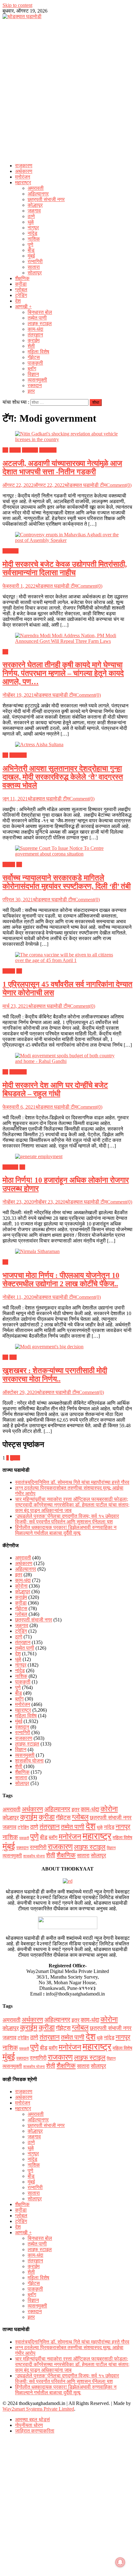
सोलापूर (35, 273)
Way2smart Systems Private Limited (38, 2409)
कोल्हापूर (35, 205)
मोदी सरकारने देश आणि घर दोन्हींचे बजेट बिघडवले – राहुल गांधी (55, 1089)
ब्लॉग (32, 369)
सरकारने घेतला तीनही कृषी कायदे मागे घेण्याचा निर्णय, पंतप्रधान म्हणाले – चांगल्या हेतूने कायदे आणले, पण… (63, 673)
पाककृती (35, 363)
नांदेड (32, 233)
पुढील (15, 1458)
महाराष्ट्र (23, 182)
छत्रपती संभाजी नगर (46, 199)
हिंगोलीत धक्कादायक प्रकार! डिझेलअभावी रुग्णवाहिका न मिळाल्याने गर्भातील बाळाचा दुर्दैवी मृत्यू (66, 1530)
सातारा (34, 267)
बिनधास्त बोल (40, 312)
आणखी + (23, 307)
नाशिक (34, 239)
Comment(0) (119, 485)
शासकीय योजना (29, 1761)
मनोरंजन (23, 177)
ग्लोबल (21, 290)
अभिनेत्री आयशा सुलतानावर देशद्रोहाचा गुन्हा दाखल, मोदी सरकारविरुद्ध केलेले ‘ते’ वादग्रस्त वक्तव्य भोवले (63, 777)
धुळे (31, 222)
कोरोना (9, 864)
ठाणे (31, 216)
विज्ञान (33, 374)
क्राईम (34, 340)
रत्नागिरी (35, 261)
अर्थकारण (24, 171)
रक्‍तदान (35, 385)
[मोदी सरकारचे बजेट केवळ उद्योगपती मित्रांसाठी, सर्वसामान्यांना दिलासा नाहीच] (67, 538)
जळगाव (34, 211)
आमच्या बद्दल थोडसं (32, 2420)
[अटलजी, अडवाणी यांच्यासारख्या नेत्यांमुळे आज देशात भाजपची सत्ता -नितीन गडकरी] (67, 437)
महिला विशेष (38, 352)
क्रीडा (21, 284)
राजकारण (24, 166)
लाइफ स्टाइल (40, 323)
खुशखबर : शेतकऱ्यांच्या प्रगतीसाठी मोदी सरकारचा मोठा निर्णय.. (55, 1375)
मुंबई (31, 256)
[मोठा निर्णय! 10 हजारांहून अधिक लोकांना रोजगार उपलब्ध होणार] (67, 1157)
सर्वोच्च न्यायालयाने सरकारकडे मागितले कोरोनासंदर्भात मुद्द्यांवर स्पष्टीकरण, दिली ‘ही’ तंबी (67, 882)
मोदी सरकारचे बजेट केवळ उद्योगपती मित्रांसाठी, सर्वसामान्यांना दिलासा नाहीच (65, 568)
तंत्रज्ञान (35, 335)
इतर (31, 391)
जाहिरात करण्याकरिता (35, 2431)
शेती (31, 346)
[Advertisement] (67, 89)
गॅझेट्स (34, 357)
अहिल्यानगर (38, 194)
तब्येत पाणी (37, 318)
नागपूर (33, 228)
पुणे (30, 245)
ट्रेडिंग (21, 295)
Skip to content (17, 5)
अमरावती (36, 188)
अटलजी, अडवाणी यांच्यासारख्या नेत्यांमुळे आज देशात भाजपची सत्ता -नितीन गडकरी (62, 468)
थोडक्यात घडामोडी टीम (86, 485)
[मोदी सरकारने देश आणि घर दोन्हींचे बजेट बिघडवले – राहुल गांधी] (67, 1059)
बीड (31, 250)
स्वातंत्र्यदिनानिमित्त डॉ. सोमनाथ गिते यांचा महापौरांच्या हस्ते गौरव (72, 1482)
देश (18, 301)
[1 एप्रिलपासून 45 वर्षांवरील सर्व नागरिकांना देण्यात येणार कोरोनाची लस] (67, 958)
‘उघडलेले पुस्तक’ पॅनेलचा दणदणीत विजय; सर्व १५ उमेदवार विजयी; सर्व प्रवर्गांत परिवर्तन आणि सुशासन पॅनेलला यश (67, 1519)
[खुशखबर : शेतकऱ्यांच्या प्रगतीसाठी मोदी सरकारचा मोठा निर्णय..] (67, 1347)
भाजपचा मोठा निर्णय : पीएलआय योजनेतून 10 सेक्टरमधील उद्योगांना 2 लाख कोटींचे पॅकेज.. (61, 1280)
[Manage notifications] (120, 2562)
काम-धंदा (35, 329)
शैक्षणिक (22, 278)
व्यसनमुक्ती (37, 380)
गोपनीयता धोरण (29, 2425)
